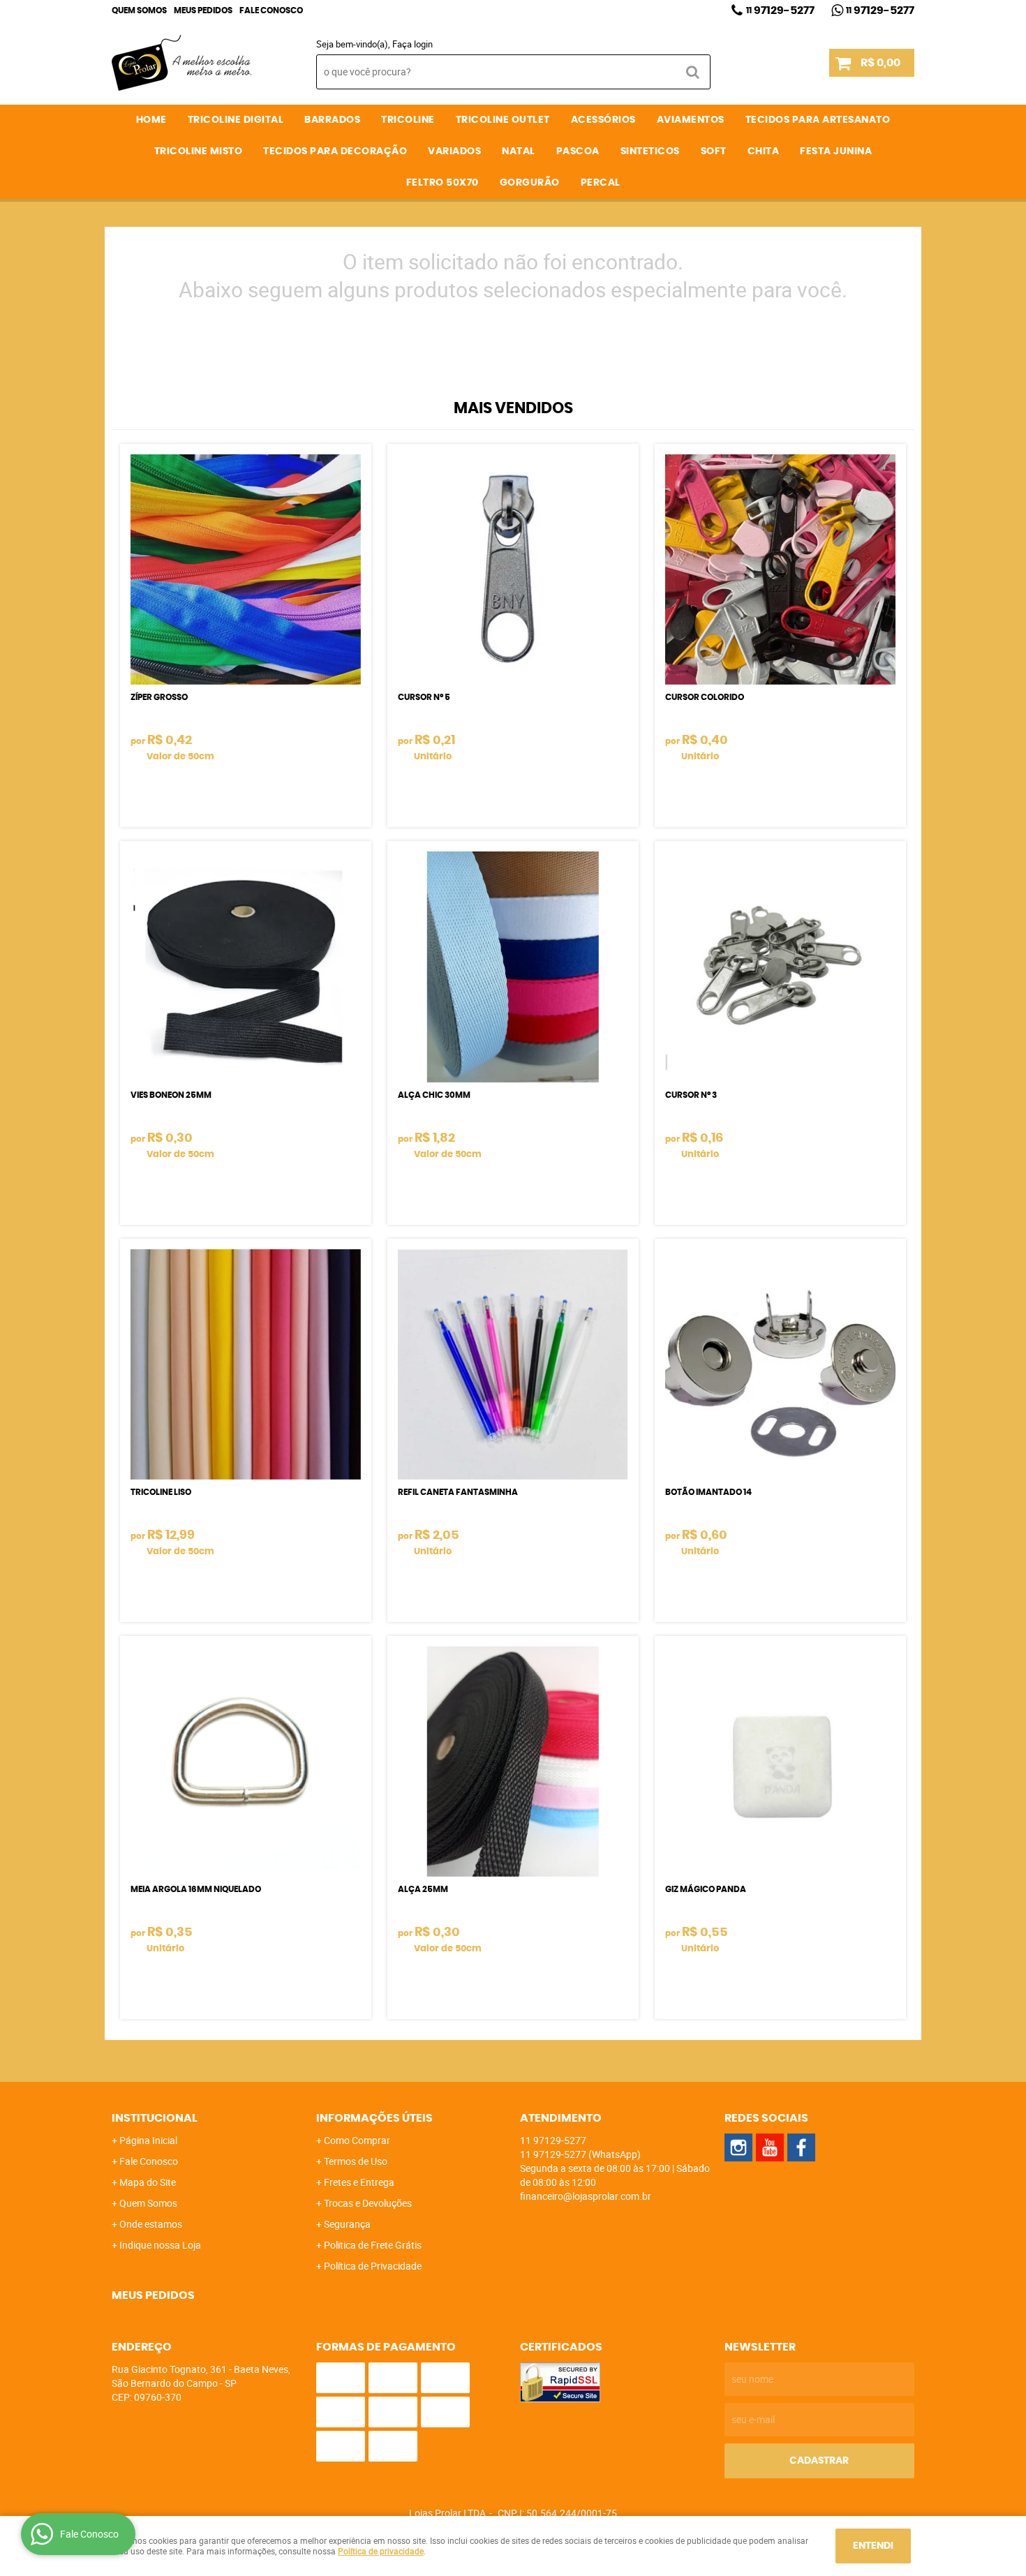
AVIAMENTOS (691, 120)
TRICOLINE (408, 120)
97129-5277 (780, 10)
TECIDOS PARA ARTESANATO (818, 120)
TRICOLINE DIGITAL (236, 120)
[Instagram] (738, 2147)
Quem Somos (139, 10)
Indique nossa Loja (160, 2245)
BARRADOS (332, 120)
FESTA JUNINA (836, 151)
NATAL (519, 151)
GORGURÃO (530, 183)
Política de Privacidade (373, 2266)
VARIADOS (454, 151)
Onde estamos (151, 2224)
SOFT (714, 151)
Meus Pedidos (203, 10)
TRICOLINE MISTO (199, 151)
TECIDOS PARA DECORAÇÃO (335, 151)
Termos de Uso (356, 2161)
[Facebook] (801, 2147)
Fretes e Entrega (359, 2182)
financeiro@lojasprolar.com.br (586, 2196)
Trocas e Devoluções (368, 2203)
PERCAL (601, 183)
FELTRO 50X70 (443, 183)
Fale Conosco (271, 10)
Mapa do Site (148, 2182)
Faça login (412, 44)
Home (151, 120)
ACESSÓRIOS (603, 120)
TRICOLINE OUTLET (503, 120)
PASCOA (578, 151)
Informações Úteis (374, 2118)
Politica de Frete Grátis (373, 2245)
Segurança (347, 2224)
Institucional (155, 2118)
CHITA (764, 151)
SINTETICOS (650, 151)
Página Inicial (148, 2140)
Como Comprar (357, 2140)
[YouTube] (770, 2147)
